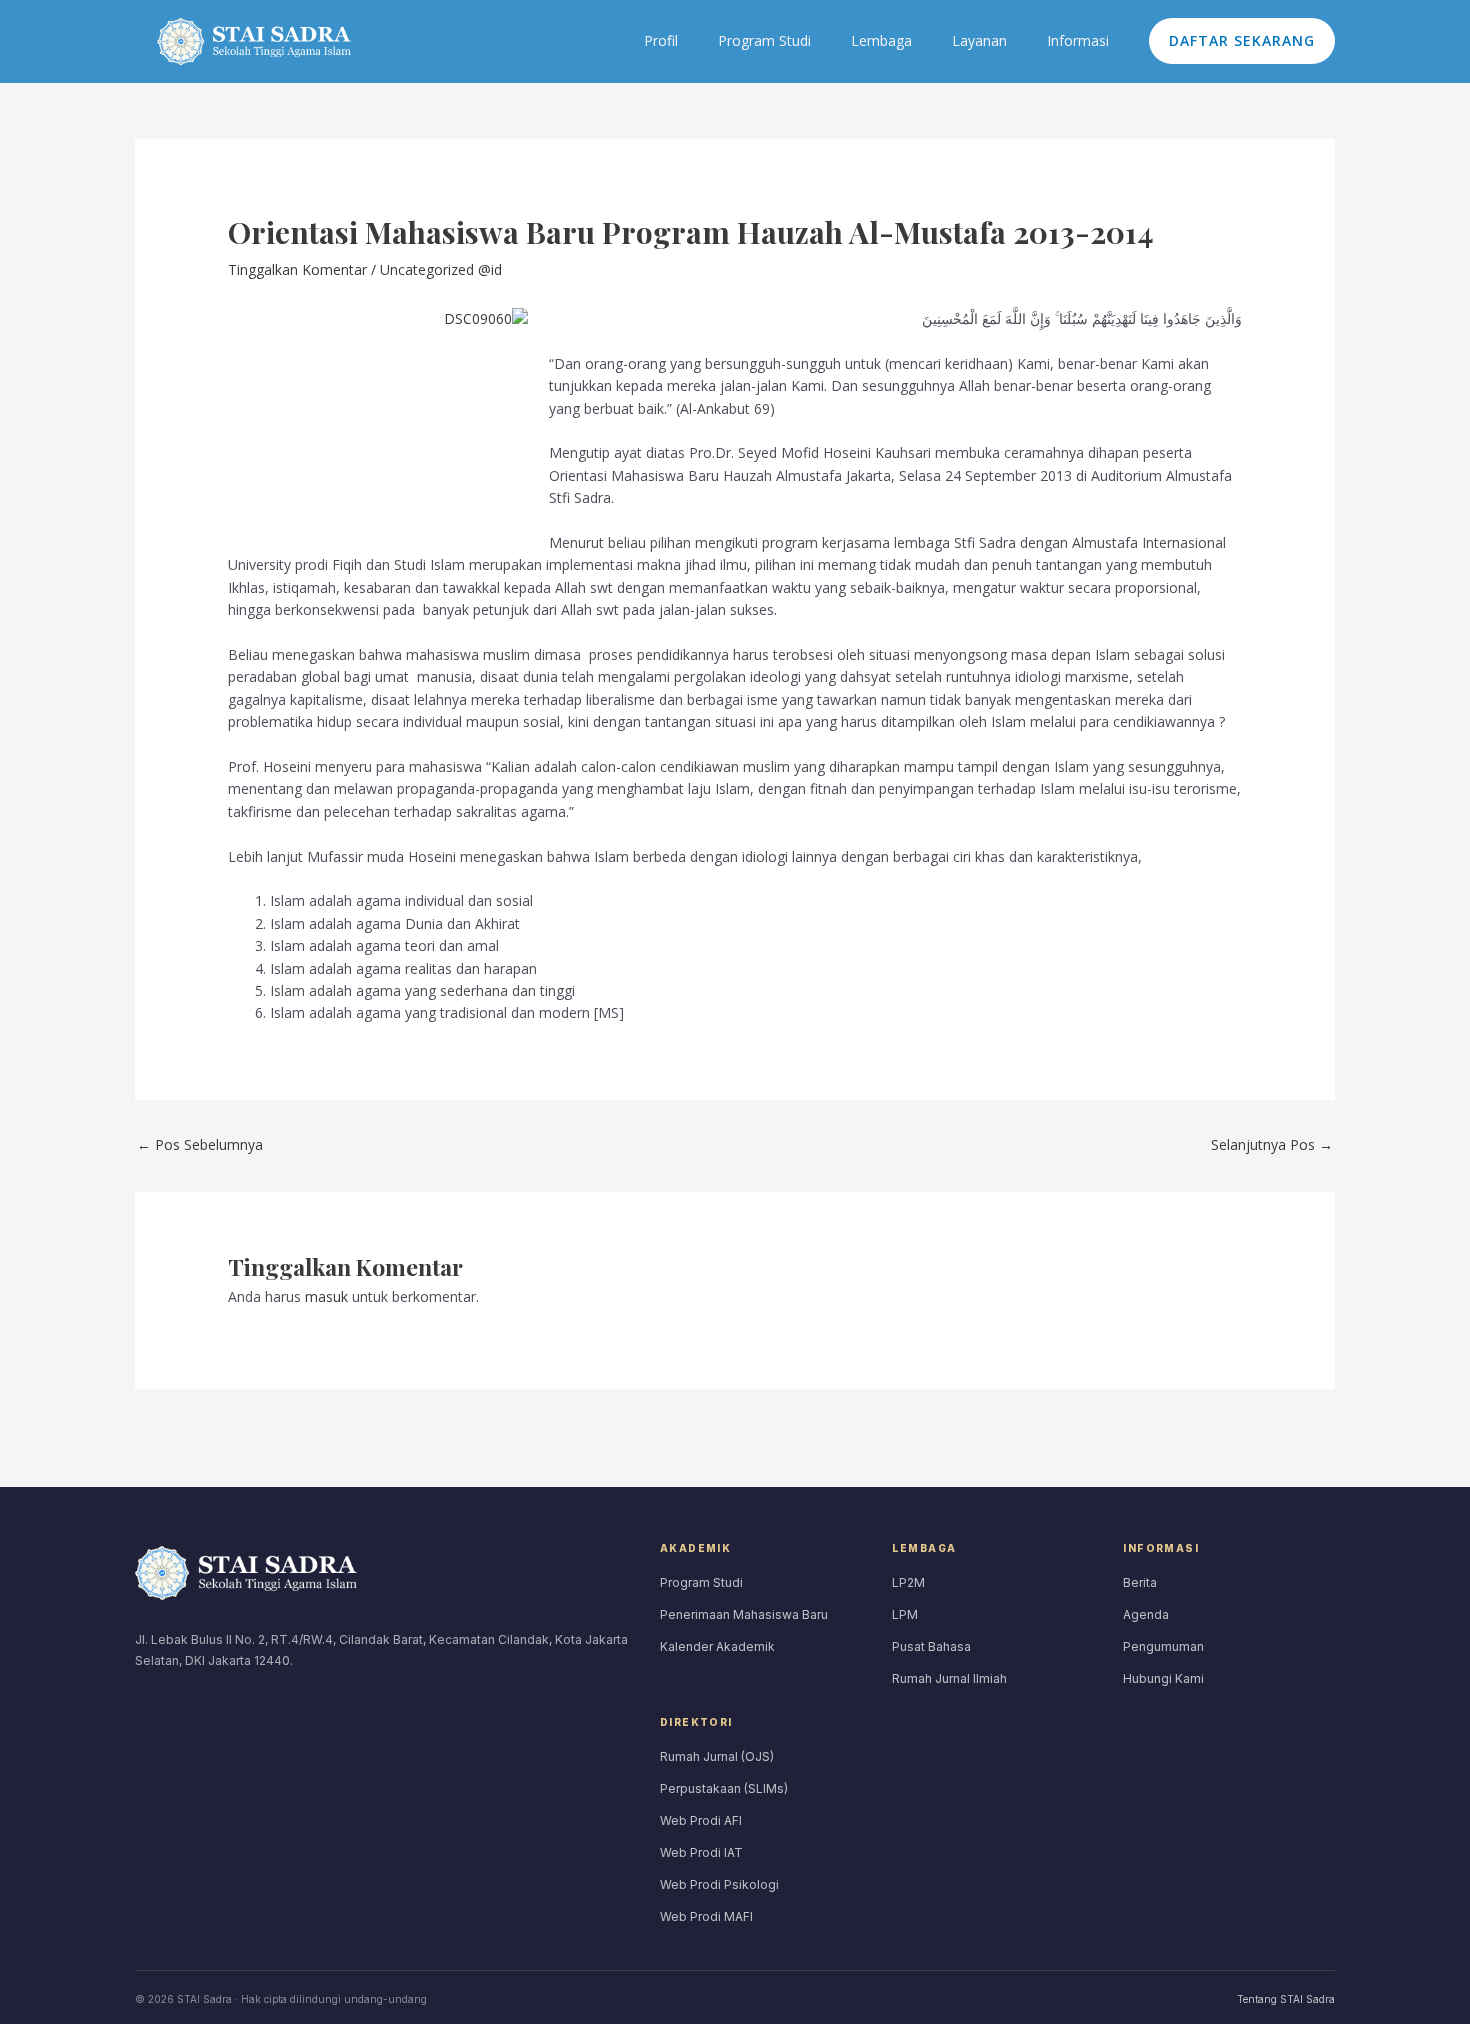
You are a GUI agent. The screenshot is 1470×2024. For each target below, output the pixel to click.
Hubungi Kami (1163, 1678)
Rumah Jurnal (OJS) (717, 1756)
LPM (905, 1614)
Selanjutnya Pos (1272, 1144)
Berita (1140, 1582)
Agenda (1146, 1614)
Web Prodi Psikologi (719, 1884)
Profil (661, 40)
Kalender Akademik (717, 1646)
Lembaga (881, 40)
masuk (326, 1296)
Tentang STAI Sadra (1286, 1999)
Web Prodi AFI (701, 1820)
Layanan (979, 40)
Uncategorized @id (441, 269)
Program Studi (764, 40)
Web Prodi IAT (701, 1852)
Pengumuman (1163, 1646)
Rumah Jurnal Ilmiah (949, 1678)
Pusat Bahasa (931, 1646)
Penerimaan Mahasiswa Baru (744, 1614)
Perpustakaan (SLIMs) (724, 1788)
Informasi (1078, 40)
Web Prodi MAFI (706, 1916)
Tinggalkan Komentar (297, 269)
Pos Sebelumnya (200, 1144)
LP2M (908, 1582)
